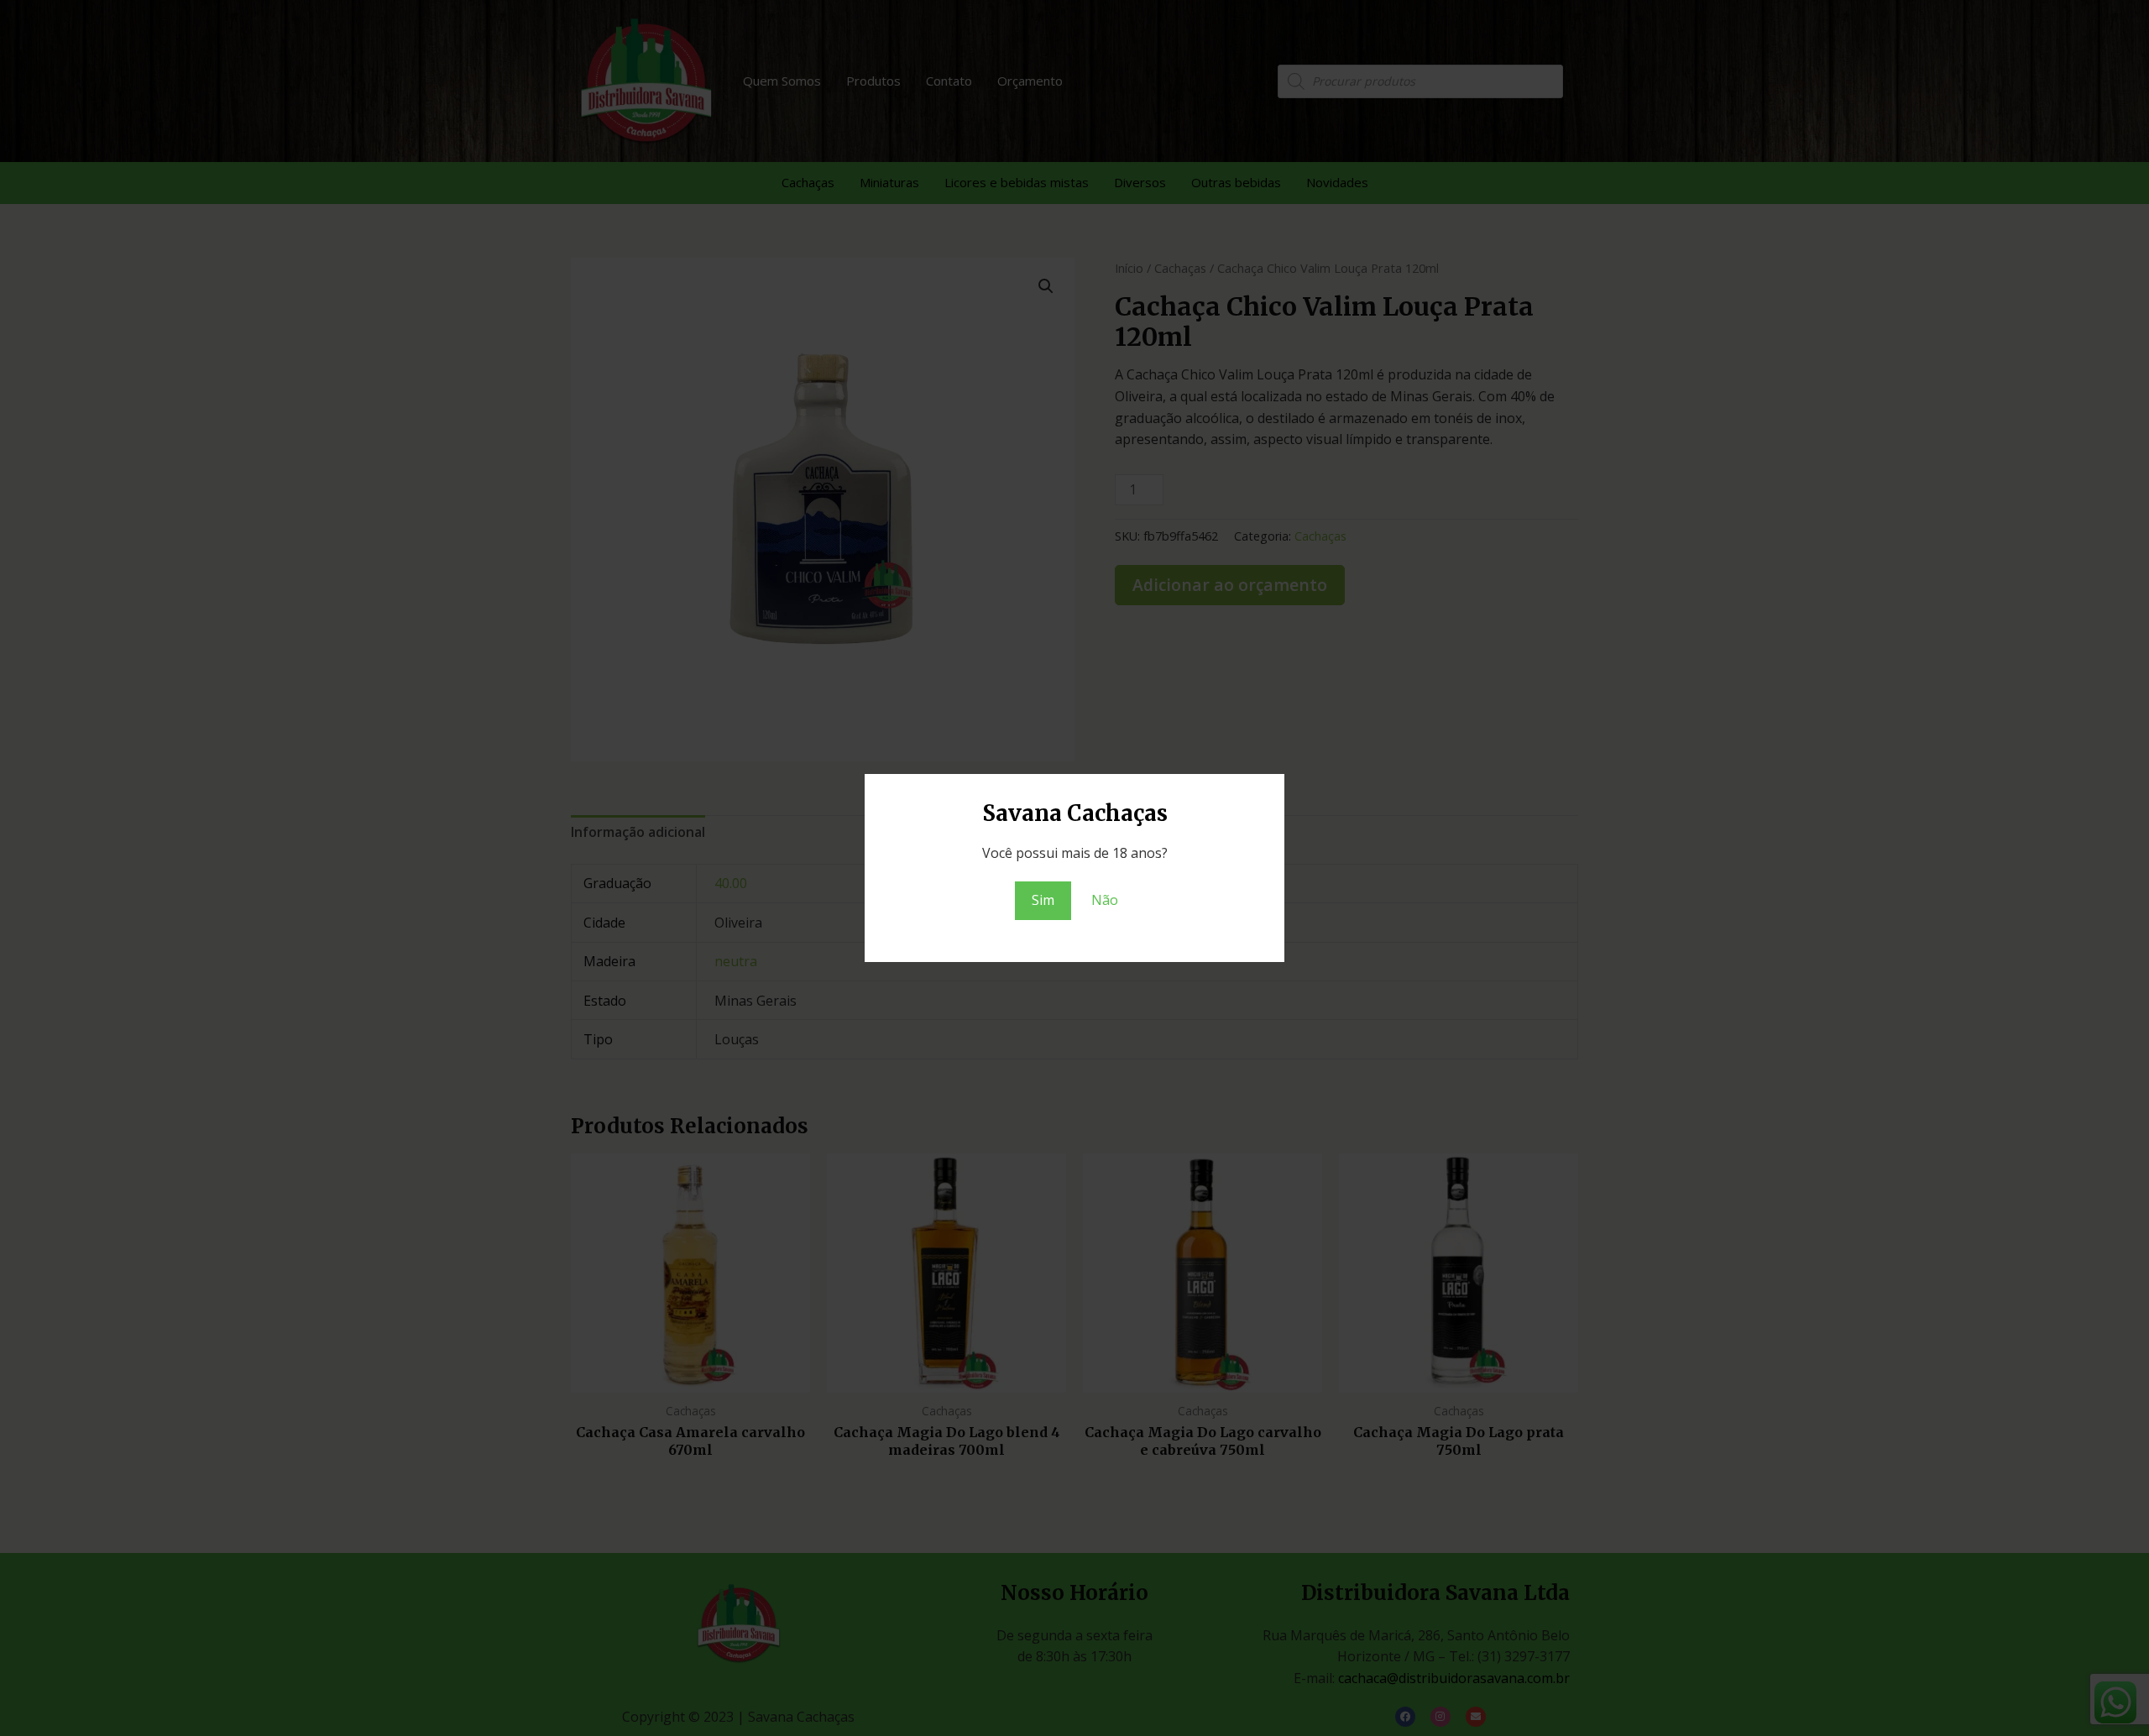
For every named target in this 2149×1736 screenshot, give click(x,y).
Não (1105, 900)
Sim (1043, 900)
